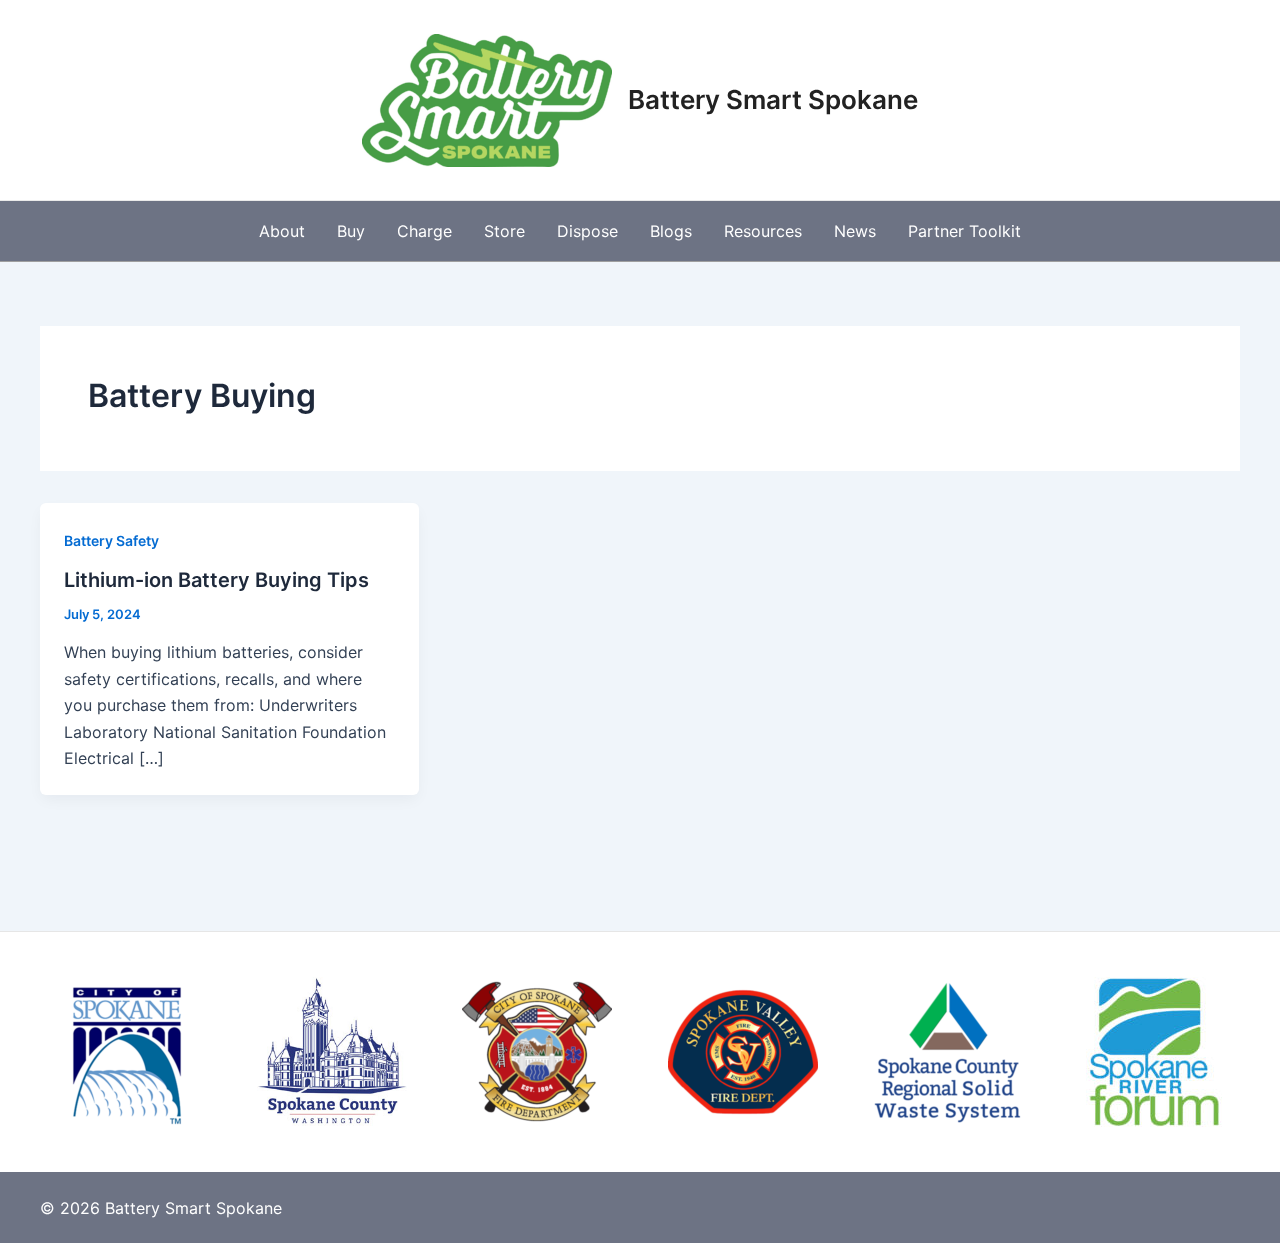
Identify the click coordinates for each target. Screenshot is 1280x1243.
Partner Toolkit (964, 231)
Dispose (587, 231)
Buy (351, 231)
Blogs (671, 231)
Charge (424, 231)
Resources (763, 231)
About (282, 231)
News (855, 231)
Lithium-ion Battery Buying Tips (216, 580)
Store (504, 231)
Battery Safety (111, 540)
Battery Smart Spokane (773, 99)
